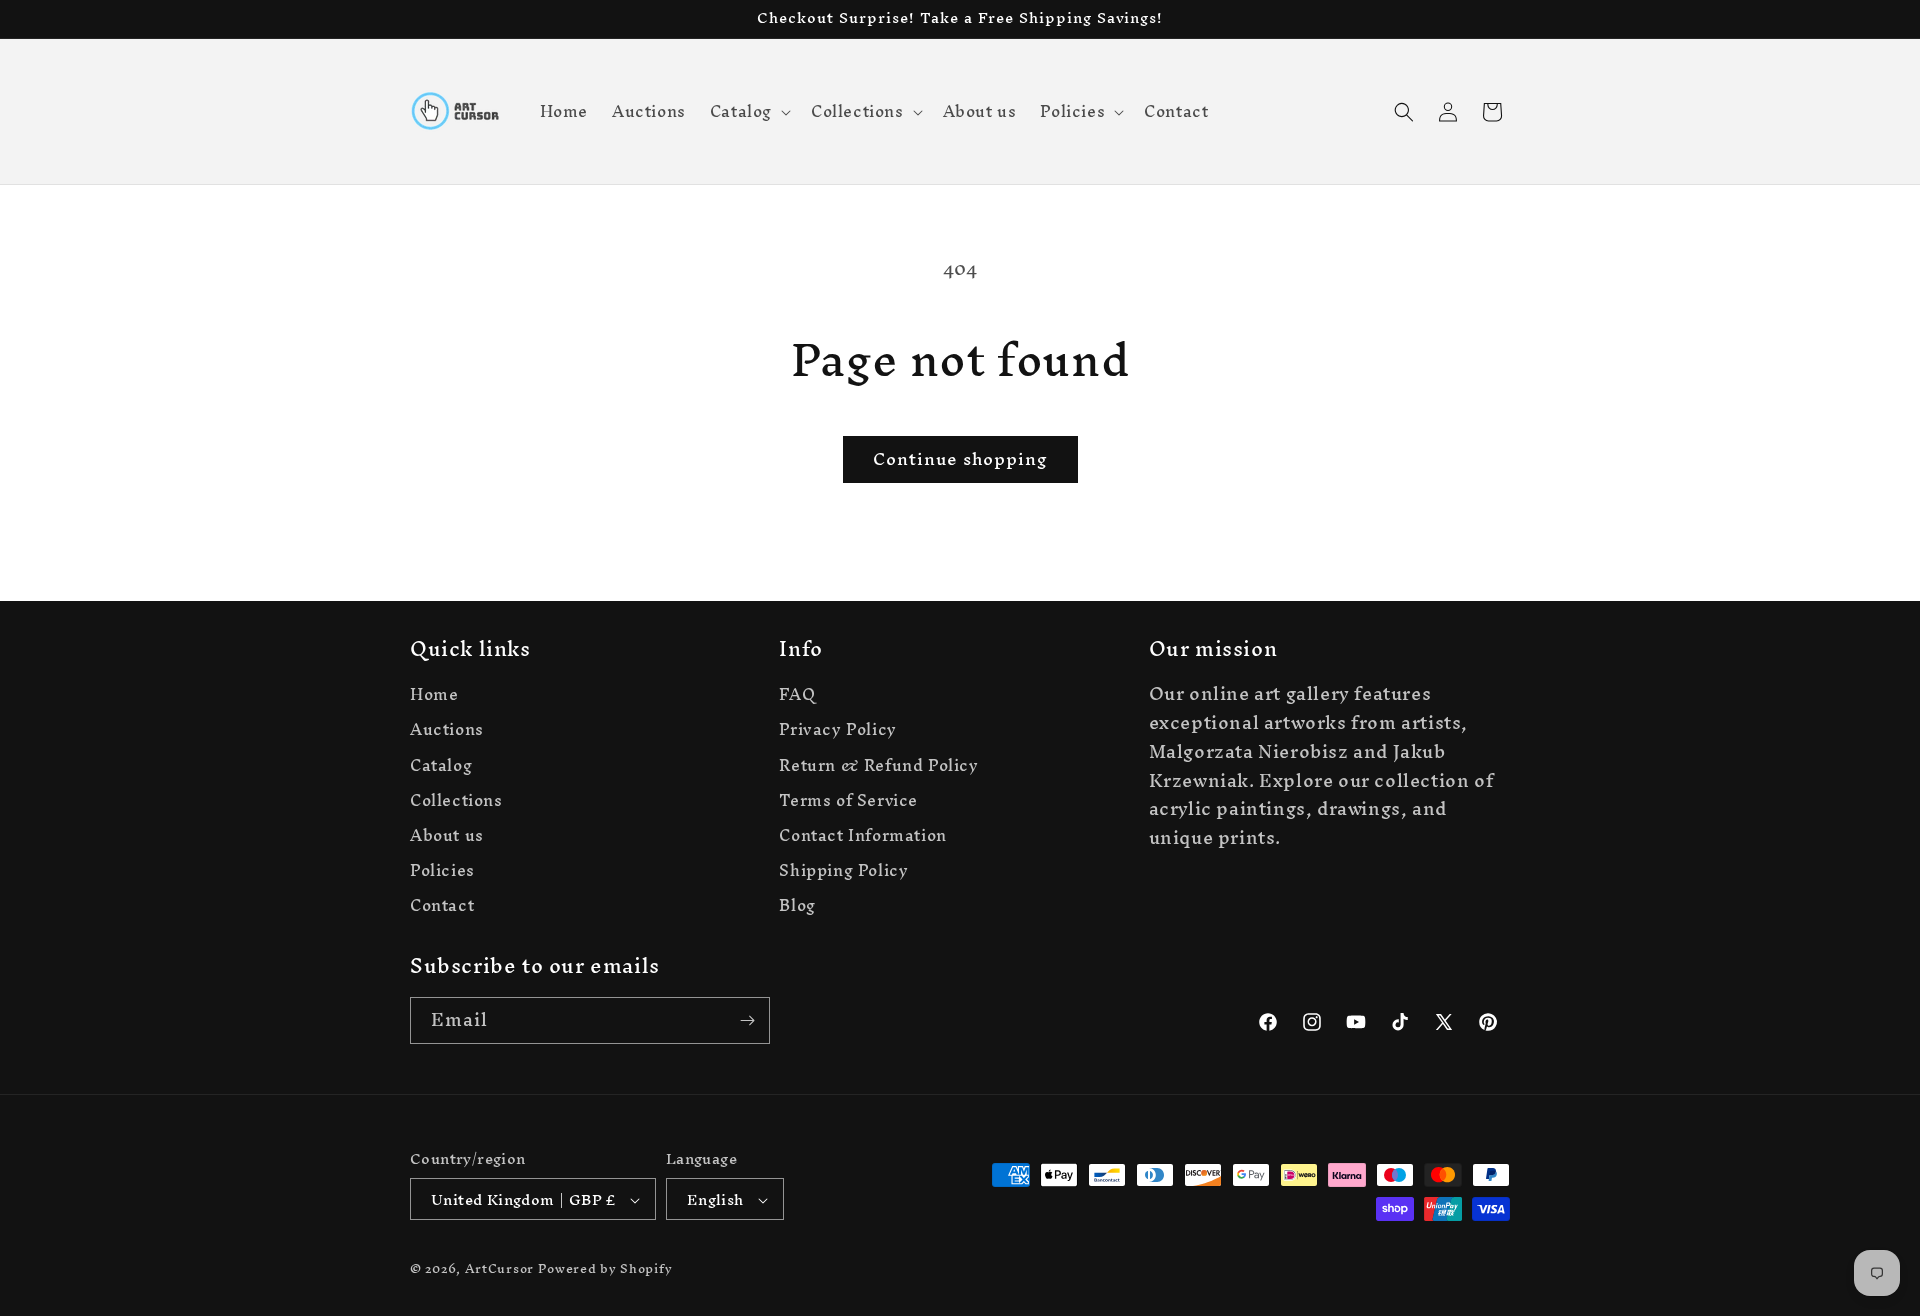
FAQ (797, 697)
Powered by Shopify (605, 1269)
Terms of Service (848, 800)
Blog (797, 906)
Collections (456, 800)
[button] (748, 111)
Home (434, 697)
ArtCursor (499, 1269)
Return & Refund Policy (878, 765)
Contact (442, 906)
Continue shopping (960, 458)
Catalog (441, 765)
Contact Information (862, 835)
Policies (442, 870)
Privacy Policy (837, 730)
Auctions (447, 730)
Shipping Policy (843, 870)
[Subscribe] (747, 1020)
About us (447, 835)
